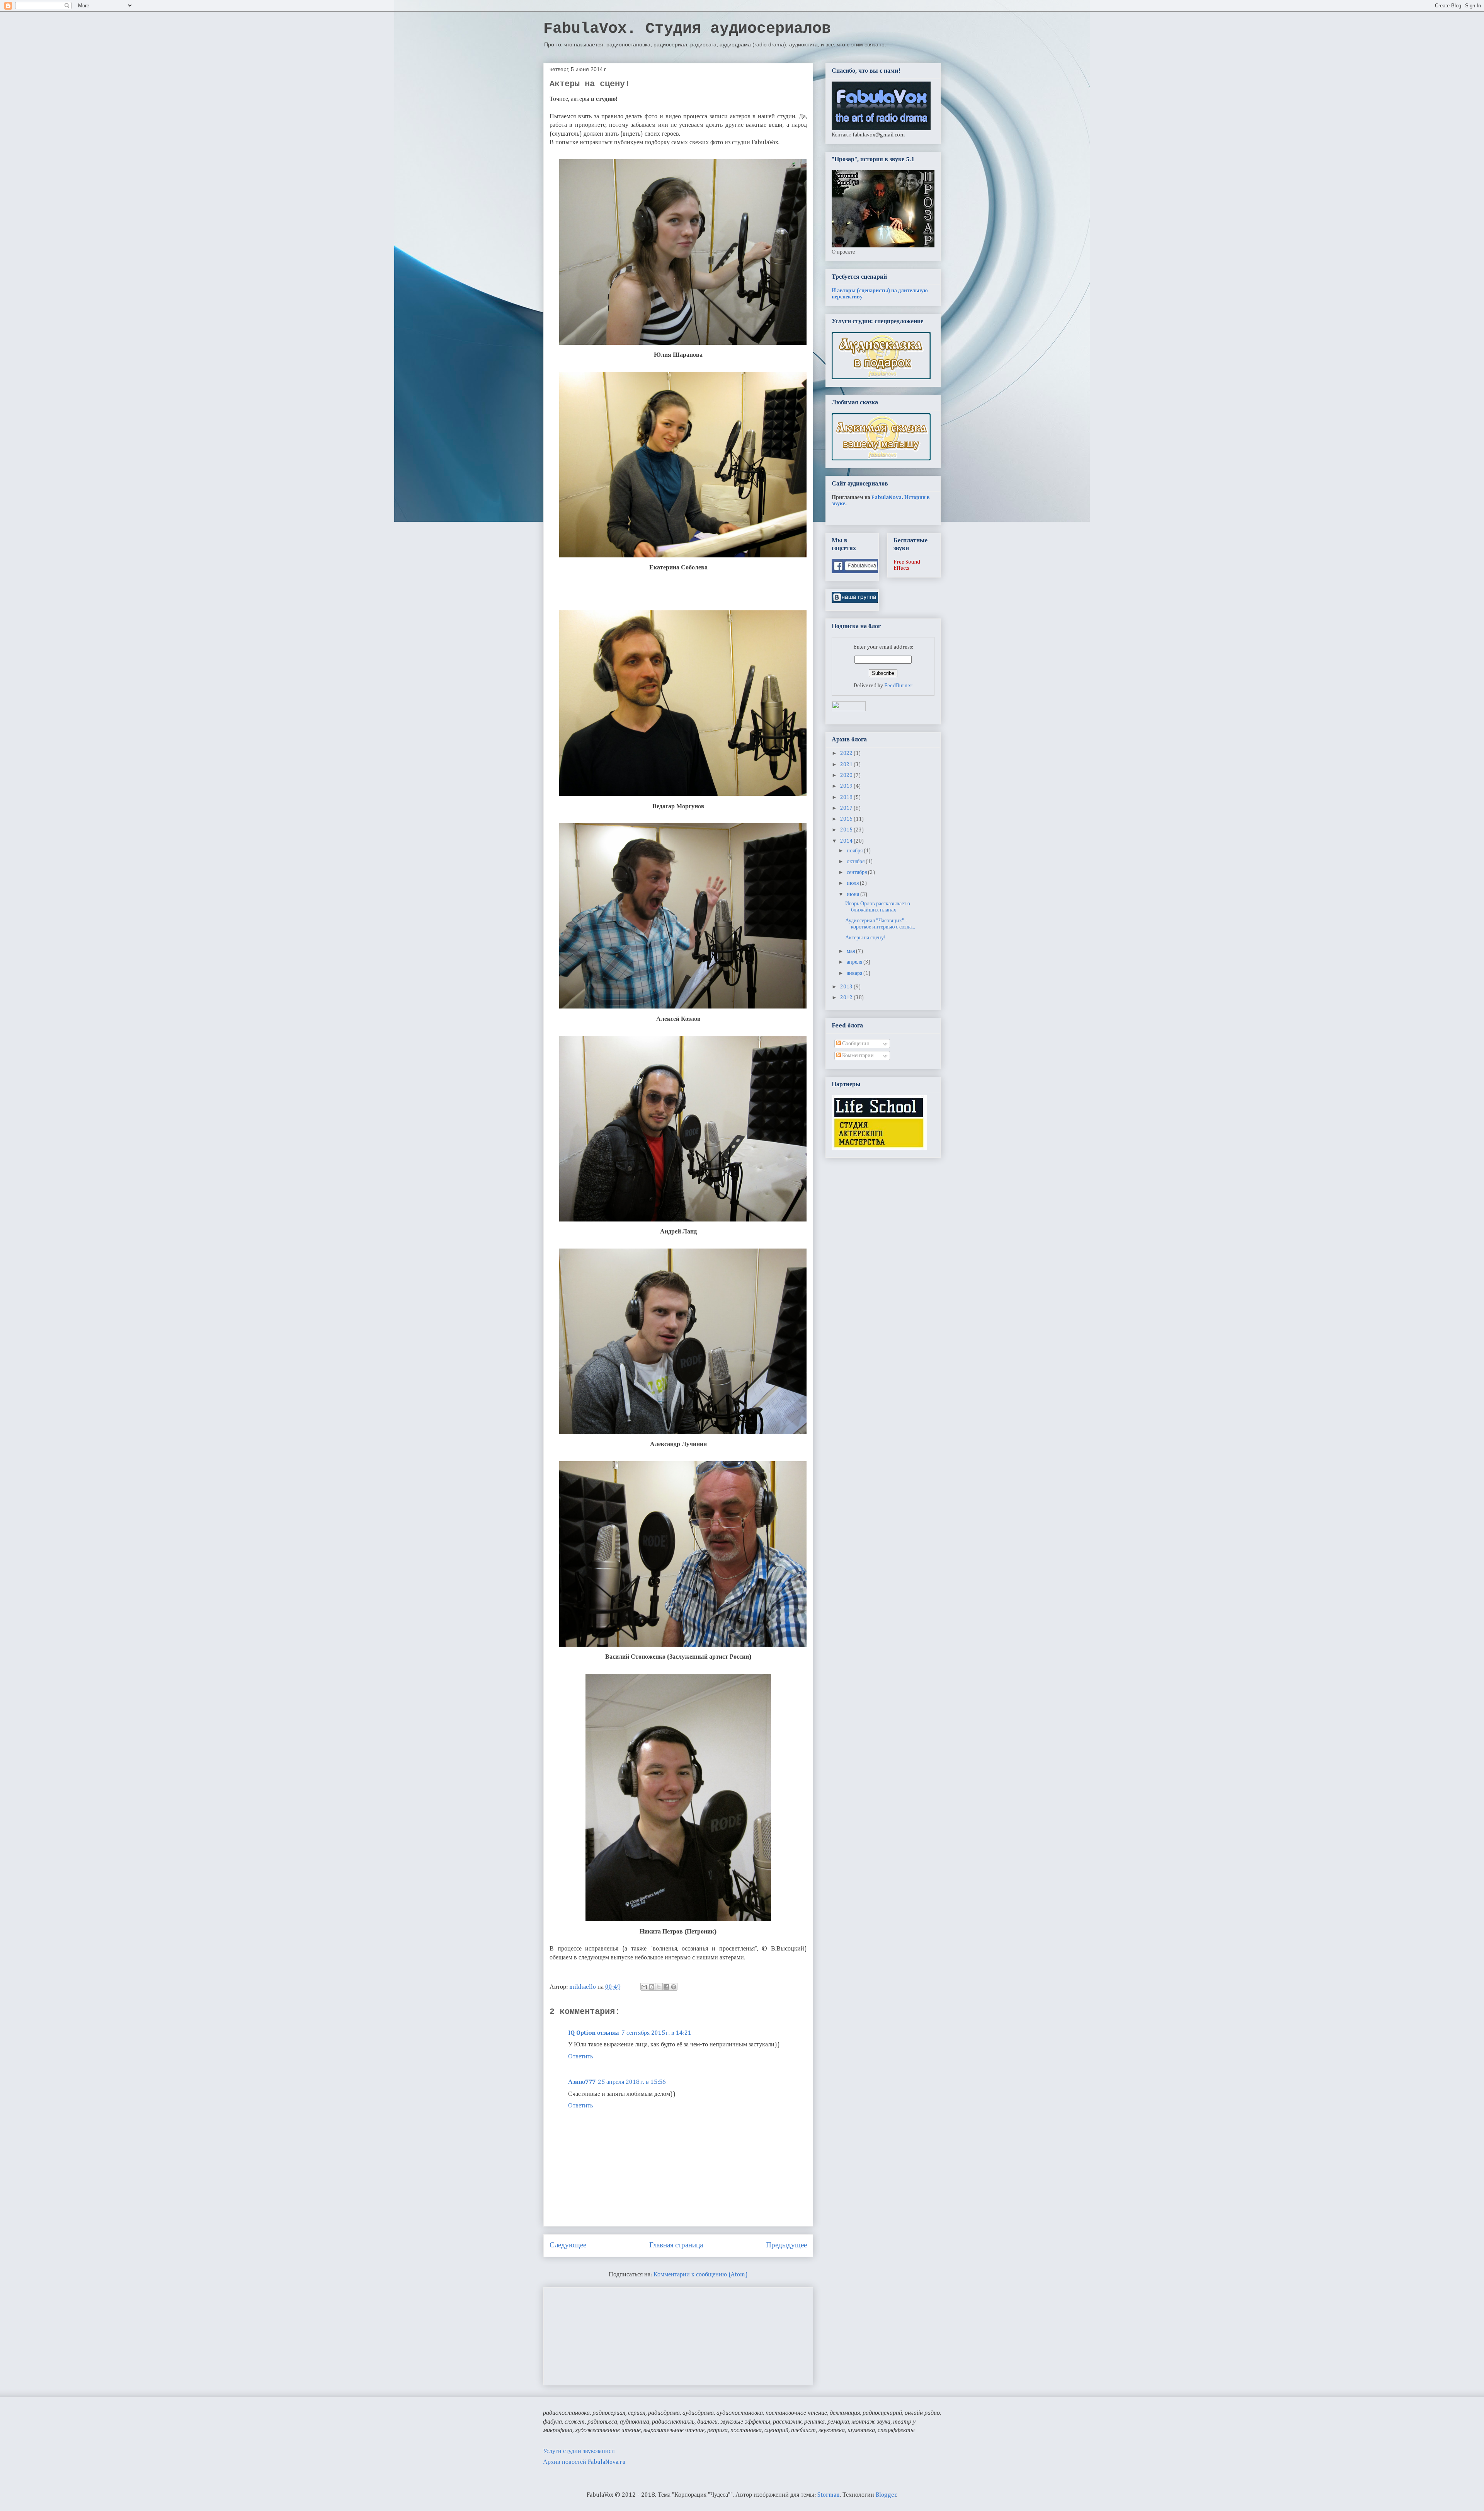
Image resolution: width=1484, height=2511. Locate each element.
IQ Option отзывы (594, 2033)
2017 (847, 808)
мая (851, 951)
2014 (847, 841)
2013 (847, 987)
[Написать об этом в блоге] (652, 1987)
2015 (847, 830)
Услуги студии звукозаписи (579, 2451)
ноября (855, 851)
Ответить (580, 2057)
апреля (855, 962)
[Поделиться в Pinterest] (674, 1987)
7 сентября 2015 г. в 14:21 (656, 2033)
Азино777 (582, 2082)
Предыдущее (786, 2245)
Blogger (886, 2495)
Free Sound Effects (907, 565)
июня (853, 894)
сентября (857, 872)
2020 (847, 775)
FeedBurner (898, 686)
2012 (847, 998)
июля (853, 883)
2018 (847, 797)
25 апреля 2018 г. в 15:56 (632, 2082)
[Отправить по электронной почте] (644, 1987)
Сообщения (855, 1044)
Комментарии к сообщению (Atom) (701, 2275)
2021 (847, 765)
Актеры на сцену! (865, 938)
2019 (847, 786)
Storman (829, 2495)
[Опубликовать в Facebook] (666, 1987)
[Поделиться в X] (659, 1987)
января (855, 973)
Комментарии (857, 1056)
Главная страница (676, 2245)
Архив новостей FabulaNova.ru (584, 2462)
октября (856, 862)
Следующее (568, 2245)
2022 (847, 753)
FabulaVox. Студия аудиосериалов (687, 29)
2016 (847, 819)
